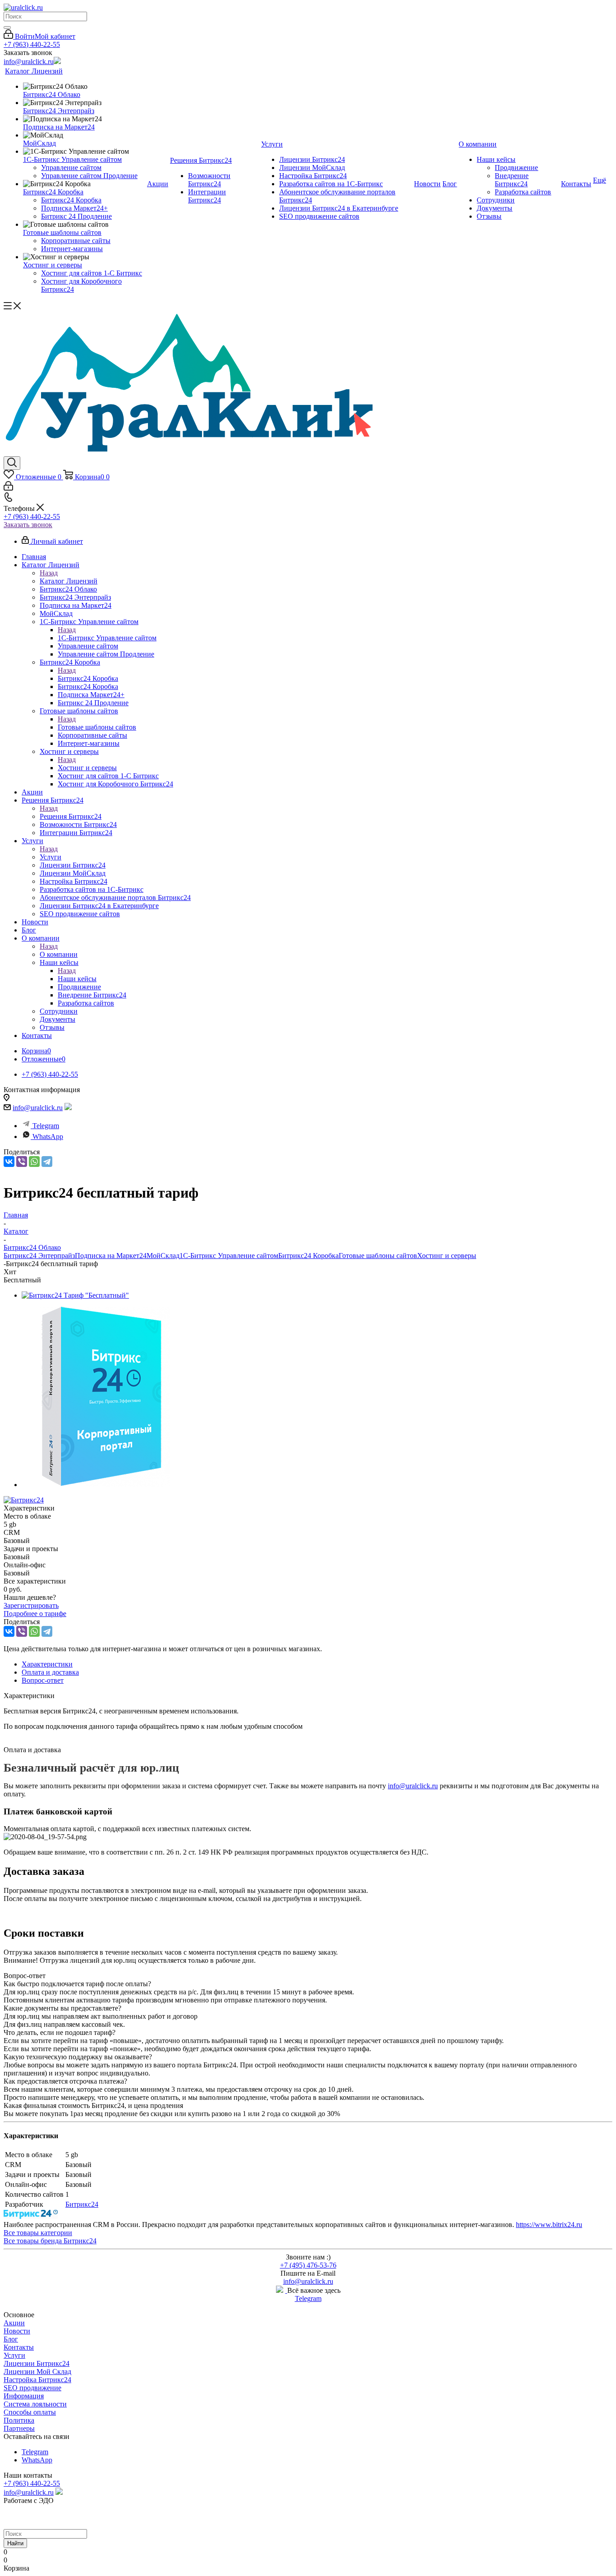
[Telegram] (47, 1162)
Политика (19, 2420)
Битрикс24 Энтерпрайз (39, 1256)
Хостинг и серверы (87, 768)
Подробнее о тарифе (35, 1614)
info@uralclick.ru (29, 62)
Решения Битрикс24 (71, 816)
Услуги (51, 857)
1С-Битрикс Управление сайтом (107, 638)
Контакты (19, 2347)
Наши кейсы (77, 979)
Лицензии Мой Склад (37, 2372)
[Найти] (7, 28)
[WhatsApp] (34, 1162)
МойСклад (163, 1256)
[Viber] (22, 1162)
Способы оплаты (30, 2412)
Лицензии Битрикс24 (37, 2363)
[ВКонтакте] (9, 1162)
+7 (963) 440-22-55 (32, 44)
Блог (11, 2339)
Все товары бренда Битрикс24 (50, 2241)
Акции (14, 2323)
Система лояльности (35, 2404)
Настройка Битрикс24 (37, 2380)
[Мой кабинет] (8, 488)
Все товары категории (38, 2233)
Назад (49, 573)
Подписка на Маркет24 (111, 1256)
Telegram (46, 1126)
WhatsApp (48, 1136)
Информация (24, 2396)
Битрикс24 (82, 2204)
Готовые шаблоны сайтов (97, 727)
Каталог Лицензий (69, 581)
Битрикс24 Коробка (88, 678)
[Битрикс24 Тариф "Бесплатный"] (75, 1295)
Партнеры (19, 2428)
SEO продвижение (32, 2388)
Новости (17, 2331)
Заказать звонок (28, 525)
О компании (59, 954)
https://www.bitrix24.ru (549, 2225)
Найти (15, 2543)
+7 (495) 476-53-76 (308, 2265)
